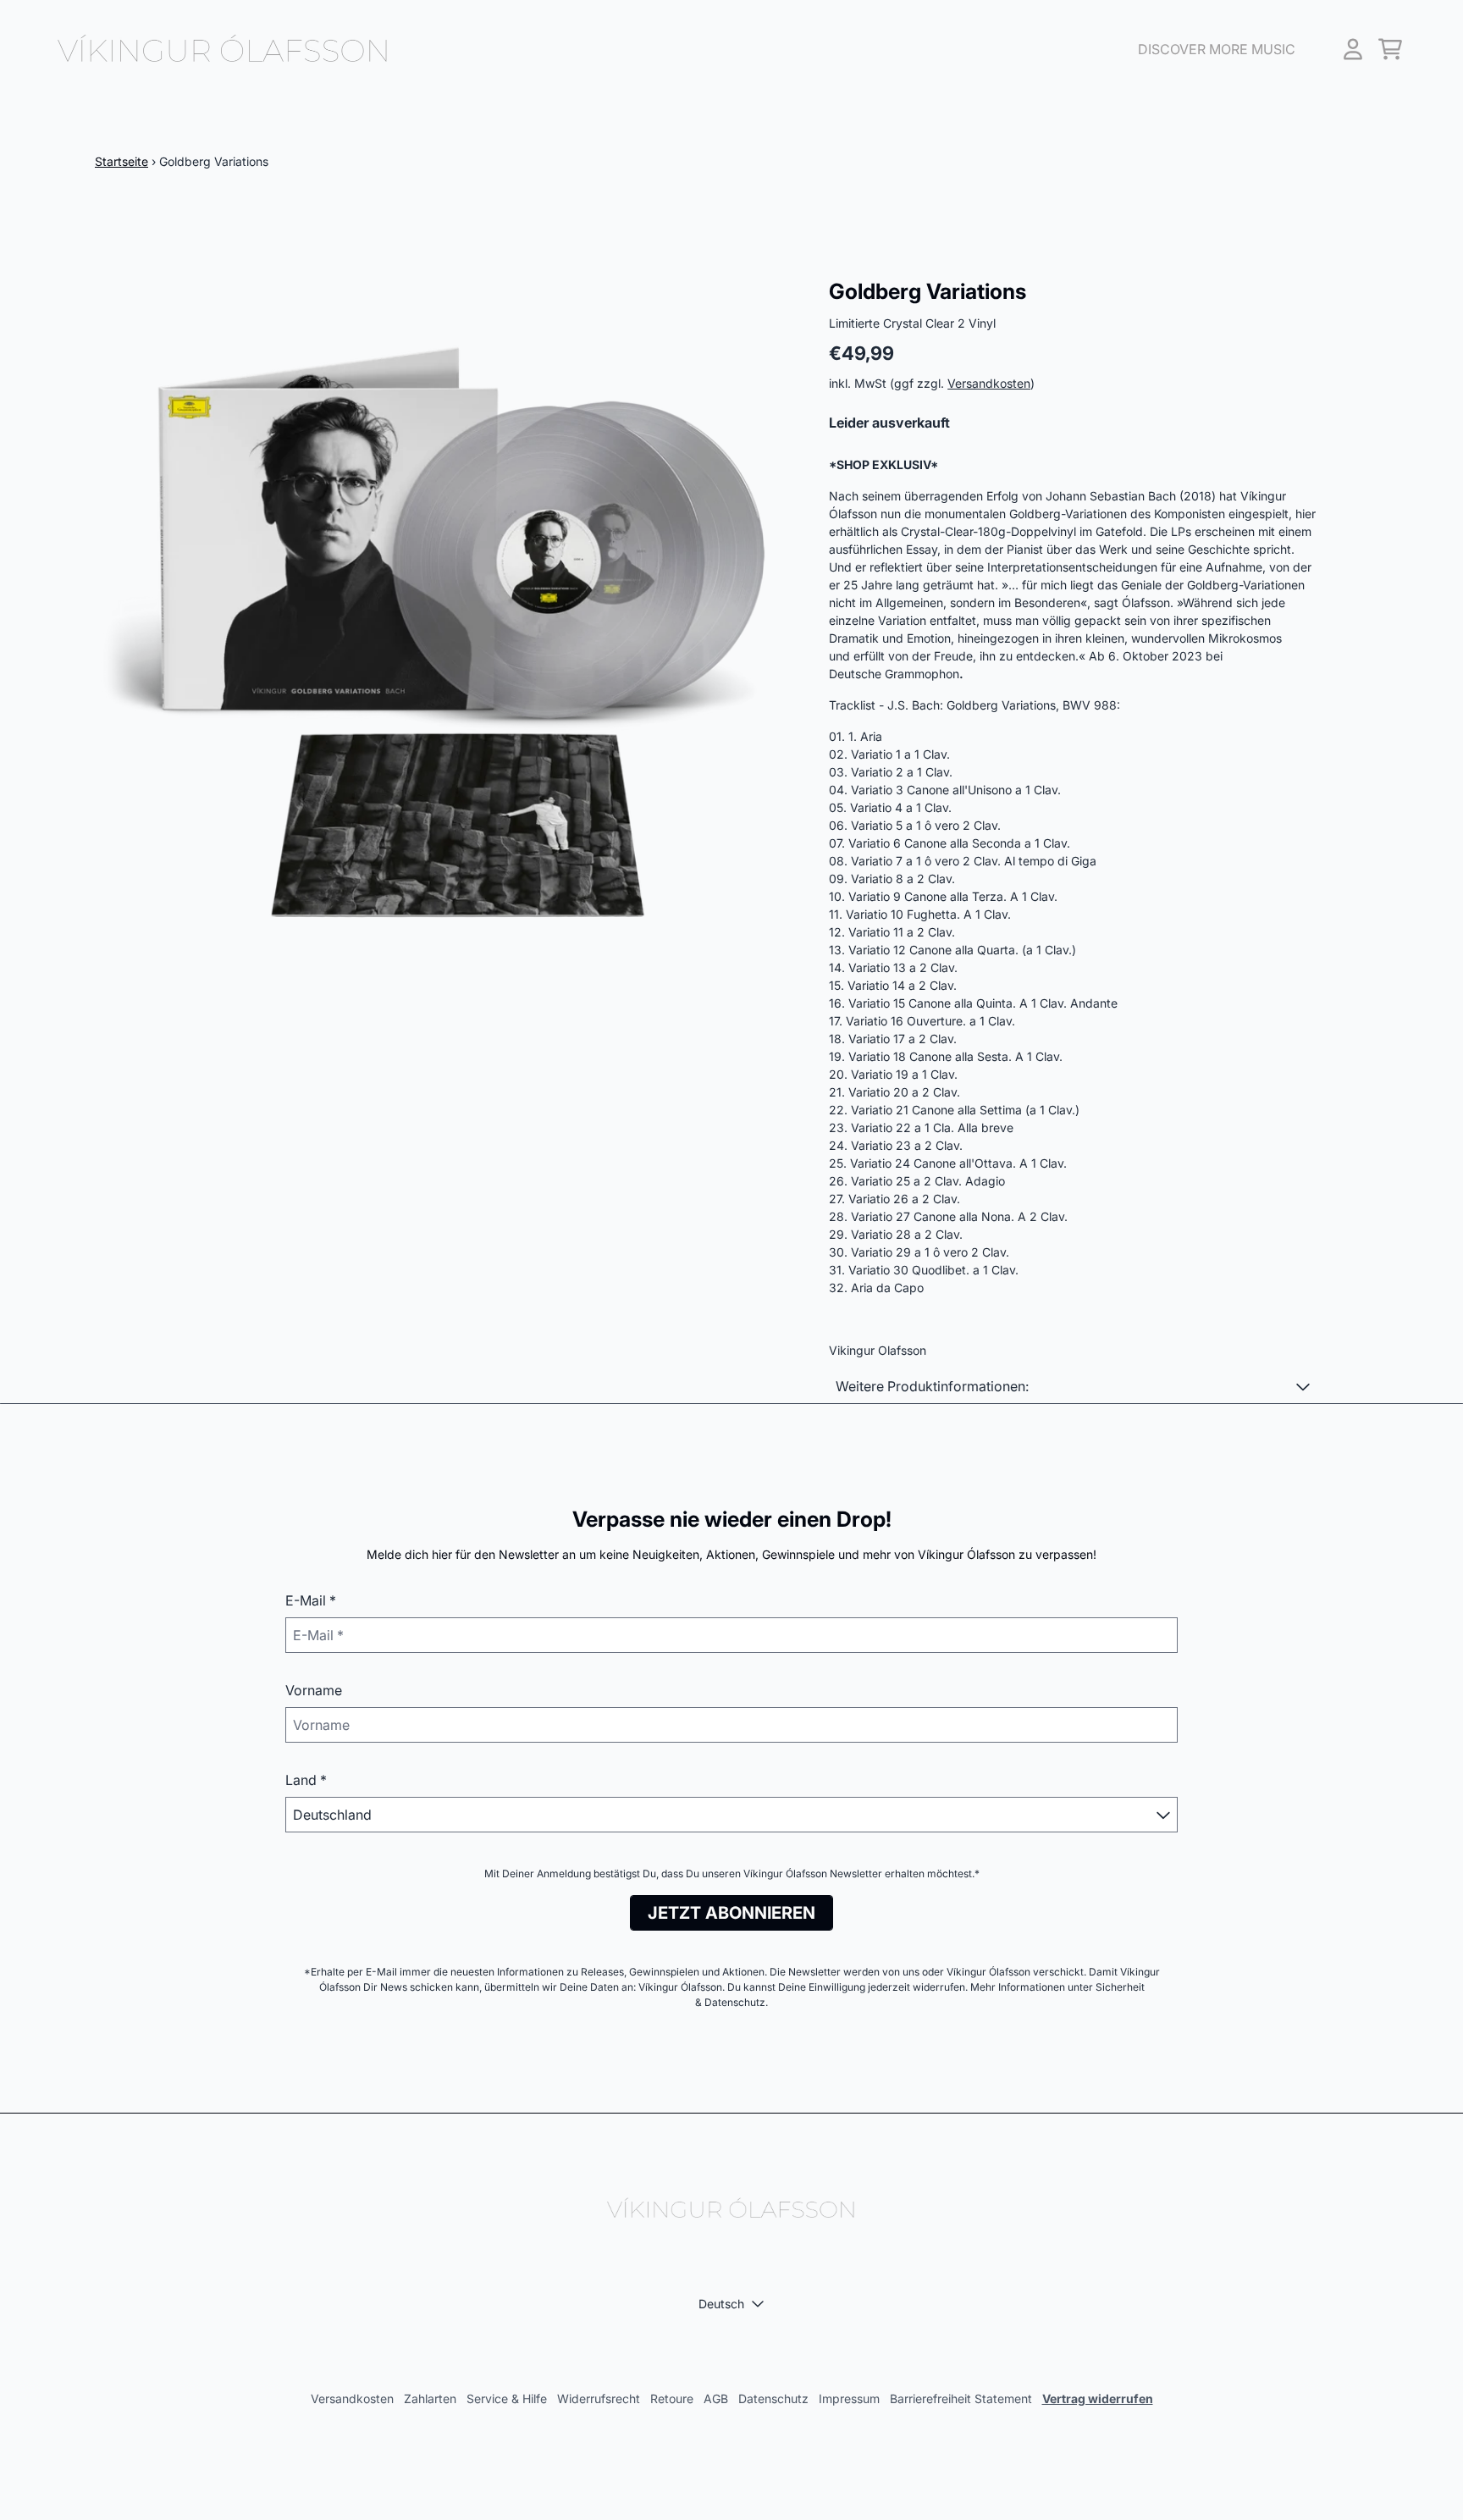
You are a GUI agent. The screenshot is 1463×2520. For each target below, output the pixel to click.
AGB (716, 2398)
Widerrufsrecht (599, 2398)
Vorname (314, 1690)
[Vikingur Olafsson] (224, 49)
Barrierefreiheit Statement (961, 2398)
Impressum (849, 2398)
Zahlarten (430, 2398)
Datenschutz (773, 2398)
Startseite (121, 161)
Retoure (672, 2398)
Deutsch (721, 2304)
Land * (306, 1780)
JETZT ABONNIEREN (731, 1913)
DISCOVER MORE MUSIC (1217, 49)
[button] (1073, 1386)
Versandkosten (989, 383)
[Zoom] (445, 629)
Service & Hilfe (507, 2398)
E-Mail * (311, 1600)
